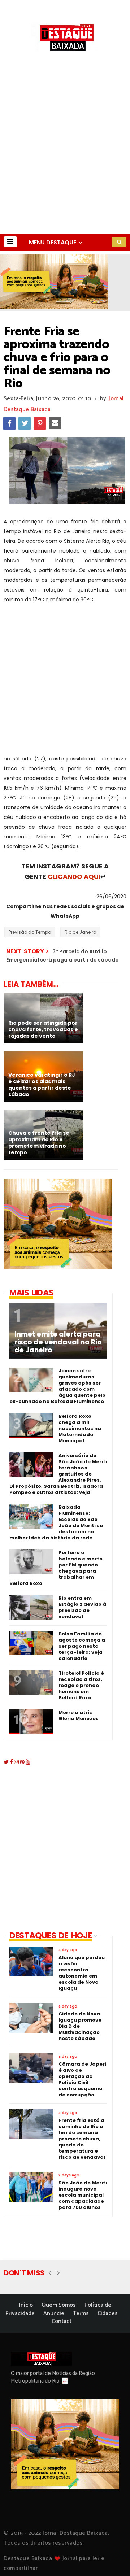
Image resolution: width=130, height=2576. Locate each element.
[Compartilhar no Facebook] (9, 423)
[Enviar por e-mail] (55, 423)
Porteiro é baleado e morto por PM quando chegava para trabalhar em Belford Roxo (56, 1568)
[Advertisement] (65, 165)
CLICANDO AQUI (74, 877)
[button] (10, 242)
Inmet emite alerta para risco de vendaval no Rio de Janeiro (58, 1342)
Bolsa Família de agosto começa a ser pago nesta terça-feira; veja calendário (82, 1646)
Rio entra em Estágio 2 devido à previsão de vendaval (82, 1607)
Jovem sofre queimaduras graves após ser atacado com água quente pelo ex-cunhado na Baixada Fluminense (57, 1386)
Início (26, 2305)
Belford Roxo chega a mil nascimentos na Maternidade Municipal (80, 1428)
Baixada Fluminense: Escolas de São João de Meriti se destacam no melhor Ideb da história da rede (56, 1522)
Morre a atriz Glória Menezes (79, 1716)
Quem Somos (59, 2305)
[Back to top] (112, 2559)
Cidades (108, 2313)
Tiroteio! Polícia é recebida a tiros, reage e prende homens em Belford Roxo (81, 1685)
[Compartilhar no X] (25, 423)
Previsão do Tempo (30, 932)
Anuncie (54, 2313)
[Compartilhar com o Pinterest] (40, 423)
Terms (81, 2313)
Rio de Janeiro (80, 932)
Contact (62, 2321)
